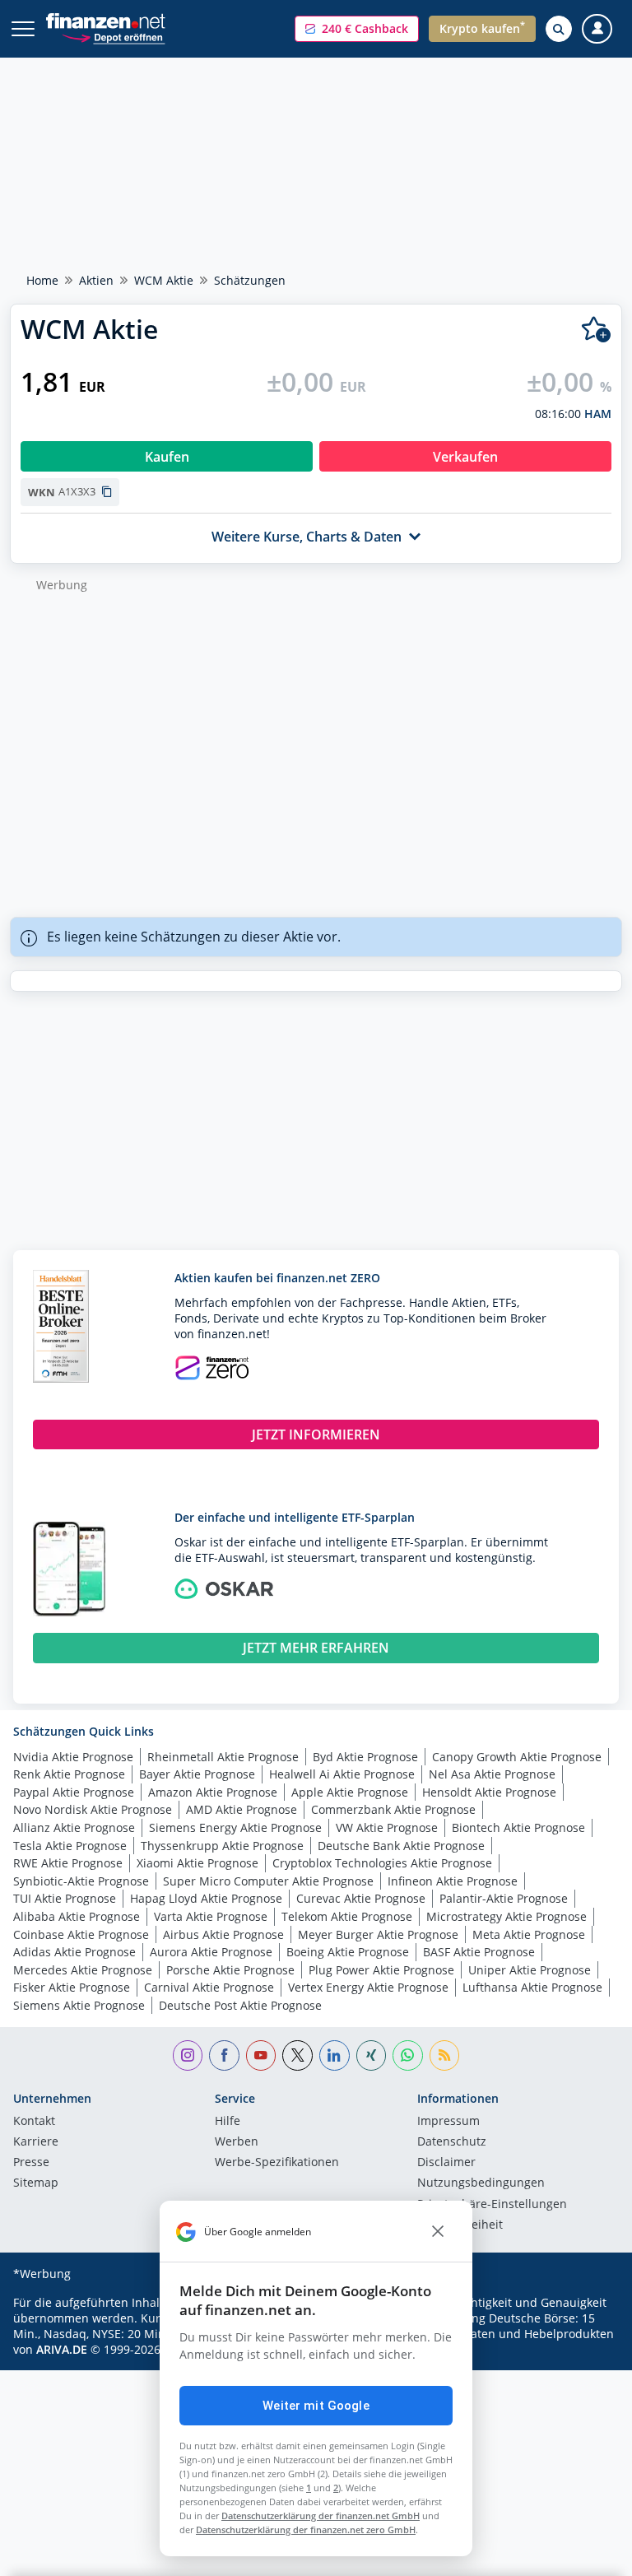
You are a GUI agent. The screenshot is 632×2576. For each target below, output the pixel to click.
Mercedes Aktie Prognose (83, 1970)
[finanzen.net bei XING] (372, 2055)
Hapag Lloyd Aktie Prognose (206, 1898)
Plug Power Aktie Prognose (381, 1970)
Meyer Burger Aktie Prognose (378, 1934)
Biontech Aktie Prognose (518, 1827)
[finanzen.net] (106, 21)
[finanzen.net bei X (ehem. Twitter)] (297, 2055)
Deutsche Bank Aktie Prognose (401, 1846)
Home (42, 280)
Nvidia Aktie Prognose (73, 1757)
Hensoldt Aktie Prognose (489, 1792)
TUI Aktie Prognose (65, 1898)
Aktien (96, 280)
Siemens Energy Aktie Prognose (235, 1827)
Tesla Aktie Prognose (70, 1846)
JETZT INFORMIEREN (316, 1434)
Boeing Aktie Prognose (348, 1952)
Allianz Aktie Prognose (74, 1827)
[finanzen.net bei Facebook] (224, 2055)
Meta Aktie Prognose (529, 1934)
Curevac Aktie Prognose (361, 1898)
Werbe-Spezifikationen (277, 2163)
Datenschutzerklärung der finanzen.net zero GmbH (306, 2530)
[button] (357, 29)
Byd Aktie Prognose (365, 1757)
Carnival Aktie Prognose (209, 1987)
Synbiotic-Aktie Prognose (81, 1881)
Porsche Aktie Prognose (230, 1970)
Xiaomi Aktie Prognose (197, 1863)
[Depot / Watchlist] (596, 330)
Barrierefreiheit (460, 2225)
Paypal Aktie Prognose (74, 1792)
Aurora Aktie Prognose (211, 1952)
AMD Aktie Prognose (242, 1809)
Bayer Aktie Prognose (197, 1774)
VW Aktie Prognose (387, 1827)
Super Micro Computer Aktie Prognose (268, 1881)
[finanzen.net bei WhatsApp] (408, 2055)
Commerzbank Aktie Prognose (393, 1809)
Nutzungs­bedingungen (481, 2183)
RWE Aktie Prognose (68, 1863)
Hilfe (228, 2122)
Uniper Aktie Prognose (530, 1970)
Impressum (448, 2122)
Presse (31, 2163)
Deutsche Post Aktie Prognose (240, 2005)
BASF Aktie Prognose (479, 1952)
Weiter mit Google (316, 2406)
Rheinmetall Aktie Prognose (223, 1757)
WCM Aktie (164, 280)
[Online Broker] (113, 37)
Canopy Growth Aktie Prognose (517, 1757)
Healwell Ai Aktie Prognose (342, 1774)
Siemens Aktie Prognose (79, 2005)
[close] (438, 2232)
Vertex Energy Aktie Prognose (368, 1987)
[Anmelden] (597, 29)
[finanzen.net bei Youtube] (261, 2055)
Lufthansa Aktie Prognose (532, 1987)
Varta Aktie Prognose (211, 1916)
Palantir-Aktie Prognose (504, 1898)
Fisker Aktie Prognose (72, 1987)
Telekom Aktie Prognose (347, 1916)
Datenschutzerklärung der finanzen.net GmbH (321, 2516)
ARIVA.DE (62, 2349)
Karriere (36, 2142)
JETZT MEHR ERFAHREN (316, 1648)
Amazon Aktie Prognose (213, 1792)
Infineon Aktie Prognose (453, 1881)
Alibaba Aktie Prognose (77, 1916)
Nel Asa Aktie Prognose (492, 1774)
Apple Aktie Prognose (350, 1792)
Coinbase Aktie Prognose (81, 1934)
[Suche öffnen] (559, 29)
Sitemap (36, 2183)
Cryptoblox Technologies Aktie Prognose (382, 1863)
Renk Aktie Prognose (69, 1774)
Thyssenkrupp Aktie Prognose (222, 1846)
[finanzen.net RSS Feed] (445, 2055)
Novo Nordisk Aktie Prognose (93, 1809)
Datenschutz (452, 2142)
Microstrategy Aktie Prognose (507, 1916)
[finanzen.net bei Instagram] (188, 2055)
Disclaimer (446, 2163)
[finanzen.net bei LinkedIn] (335, 2055)
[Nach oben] (587, 2555)
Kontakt (34, 2122)
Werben (237, 2142)
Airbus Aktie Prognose (223, 1934)
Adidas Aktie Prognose (74, 1952)
